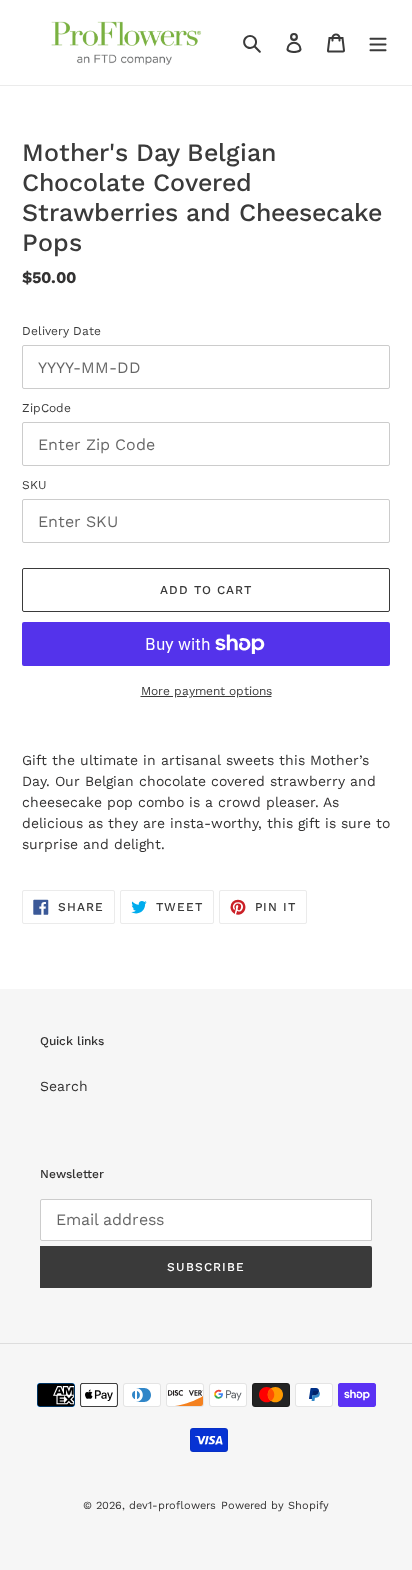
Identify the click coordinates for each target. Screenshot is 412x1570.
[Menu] (378, 43)
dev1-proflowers (172, 1505)
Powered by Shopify (275, 1505)
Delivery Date (61, 331)
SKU (34, 485)
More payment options (206, 691)
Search (64, 1086)
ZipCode (46, 408)
